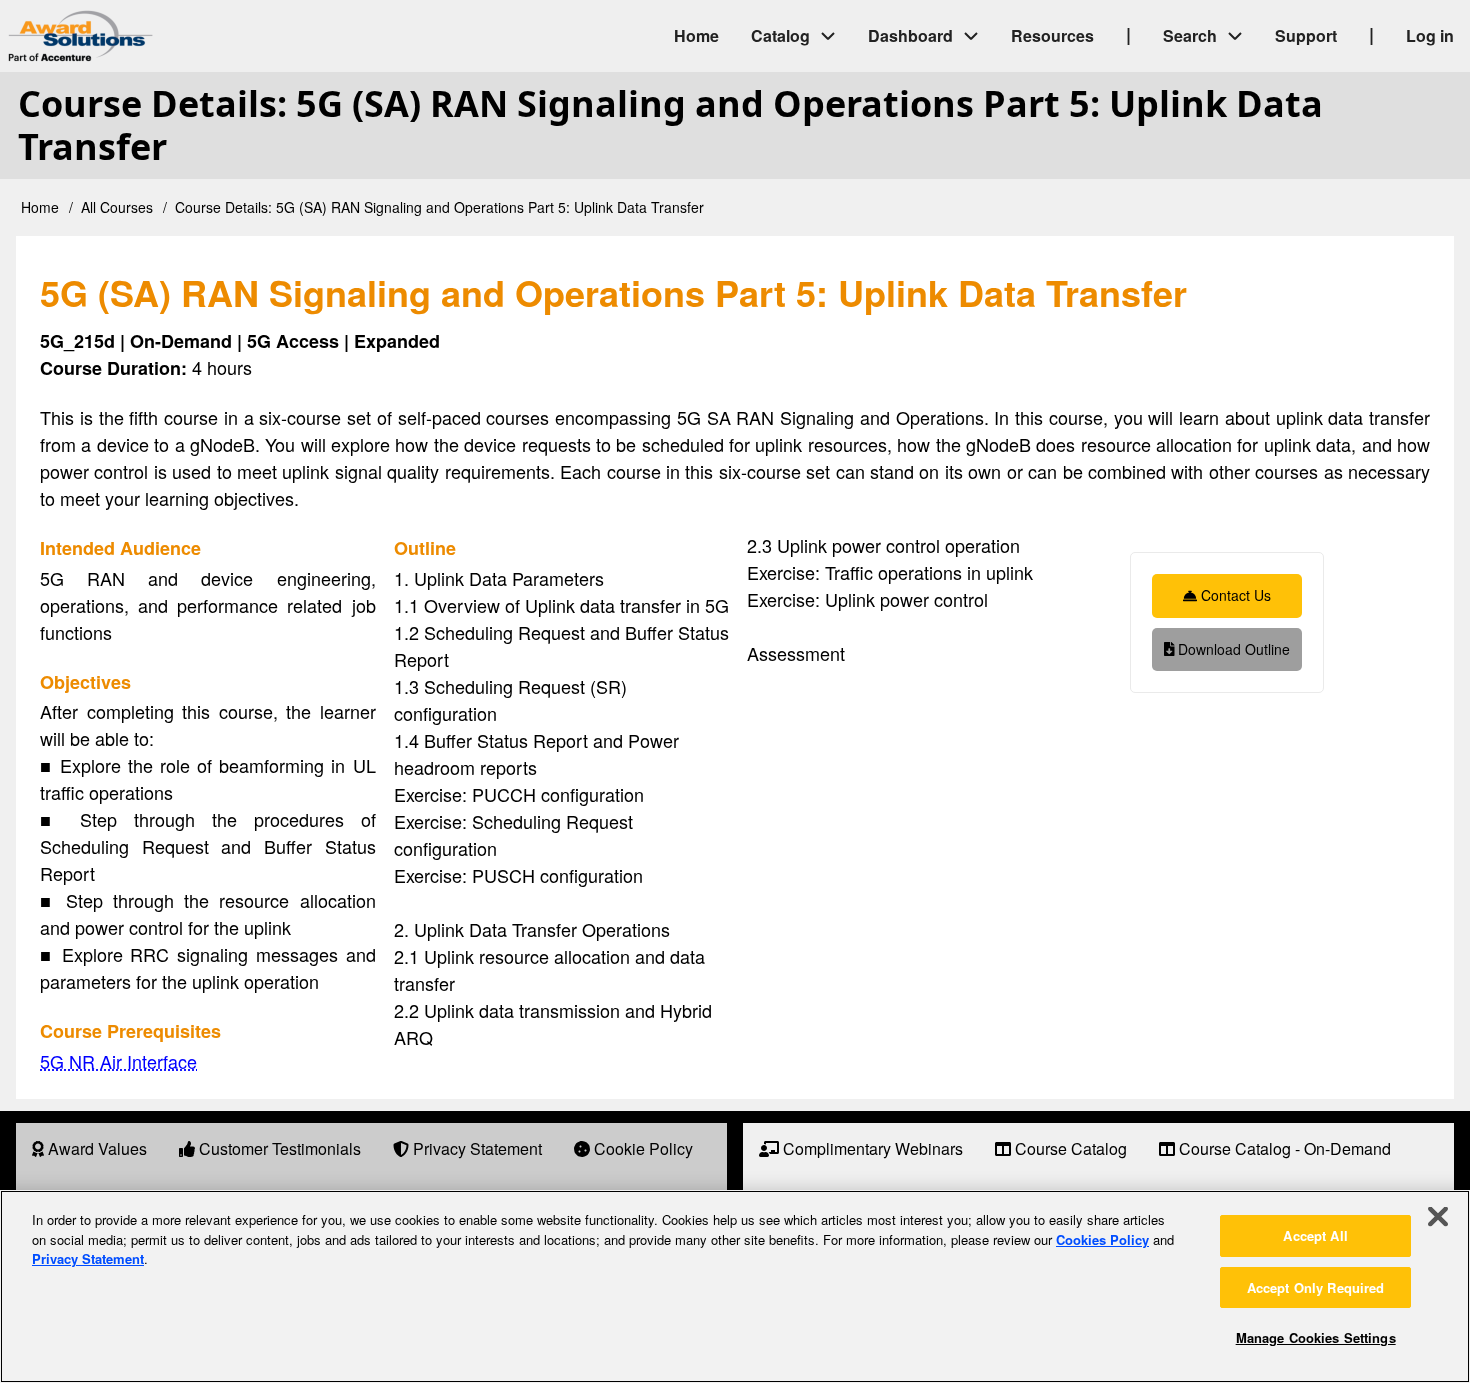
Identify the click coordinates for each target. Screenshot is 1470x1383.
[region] (735, 1286)
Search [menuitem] (1190, 35)
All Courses (117, 207)
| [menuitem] (1128, 34)
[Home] (250, 36)
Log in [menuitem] (1430, 35)
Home (40, 207)
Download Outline (1232, 649)
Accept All (1315, 1235)
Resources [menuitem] (1052, 35)
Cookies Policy (1102, 1239)
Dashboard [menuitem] (910, 35)
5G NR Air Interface (118, 1061)
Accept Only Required (1316, 1287)
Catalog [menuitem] (780, 35)
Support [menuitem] (1306, 35)
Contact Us (1234, 595)
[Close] (1438, 1217)
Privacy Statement (88, 1258)
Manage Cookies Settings (1316, 1337)
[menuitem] (89, 1149)
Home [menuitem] (696, 35)
